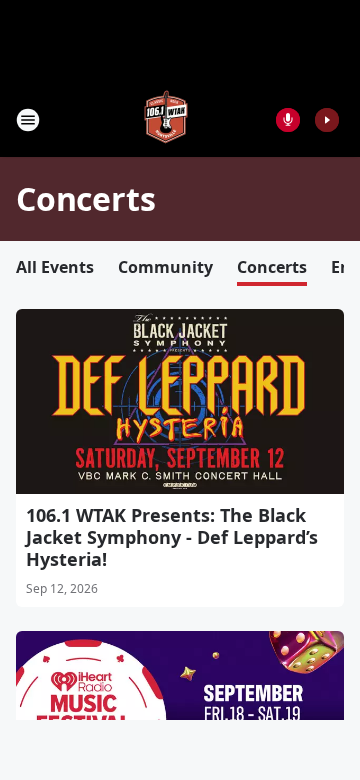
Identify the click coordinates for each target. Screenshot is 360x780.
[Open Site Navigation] (28, 120)
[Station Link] (166, 119)
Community (165, 267)
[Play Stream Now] (327, 120)
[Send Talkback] (288, 120)
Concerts (272, 267)
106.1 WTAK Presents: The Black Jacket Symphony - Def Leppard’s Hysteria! (172, 537)
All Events (55, 267)
